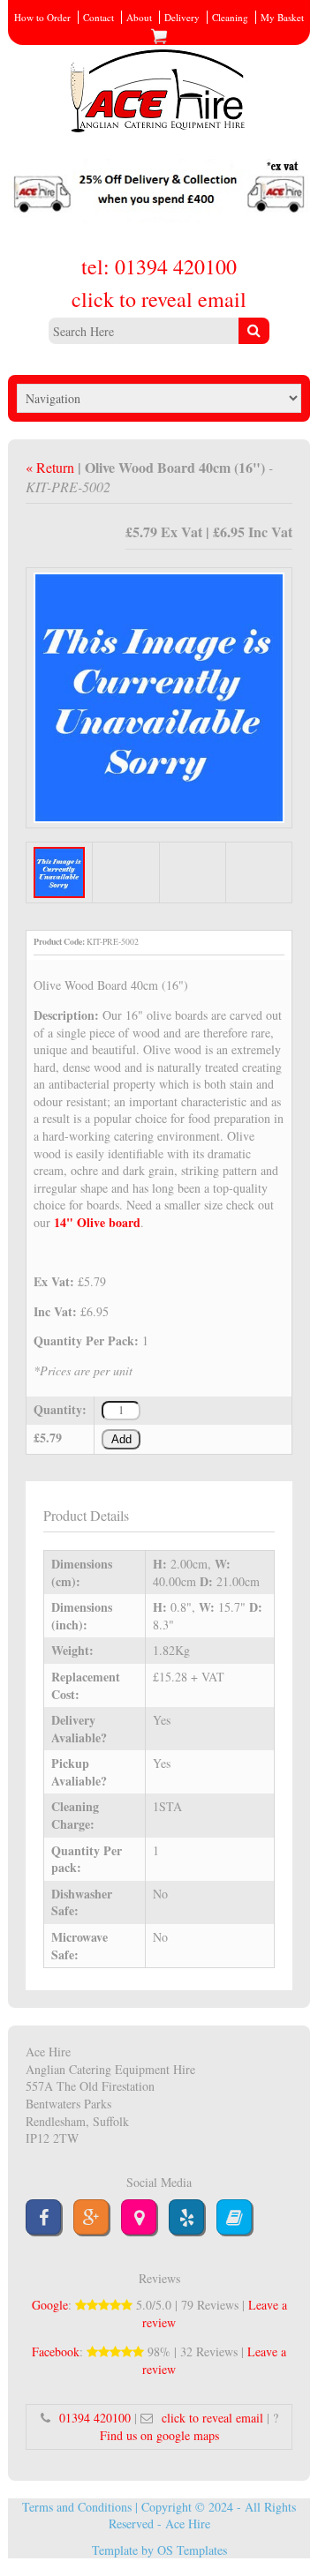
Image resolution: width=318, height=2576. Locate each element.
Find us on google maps (159, 2435)
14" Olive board (97, 1222)
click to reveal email (159, 299)
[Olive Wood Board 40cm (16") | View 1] (159, 696)
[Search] (254, 331)
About (139, 17)
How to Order (42, 17)
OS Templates (192, 2550)
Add (121, 1440)
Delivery (182, 17)
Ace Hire (188, 2524)
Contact (98, 17)
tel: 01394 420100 (159, 266)
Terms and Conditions (77, 2507)
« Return (52, 467)
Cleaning (230, 17)
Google (50, 2305)
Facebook (56, 2351)
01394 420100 (95, 2418)
